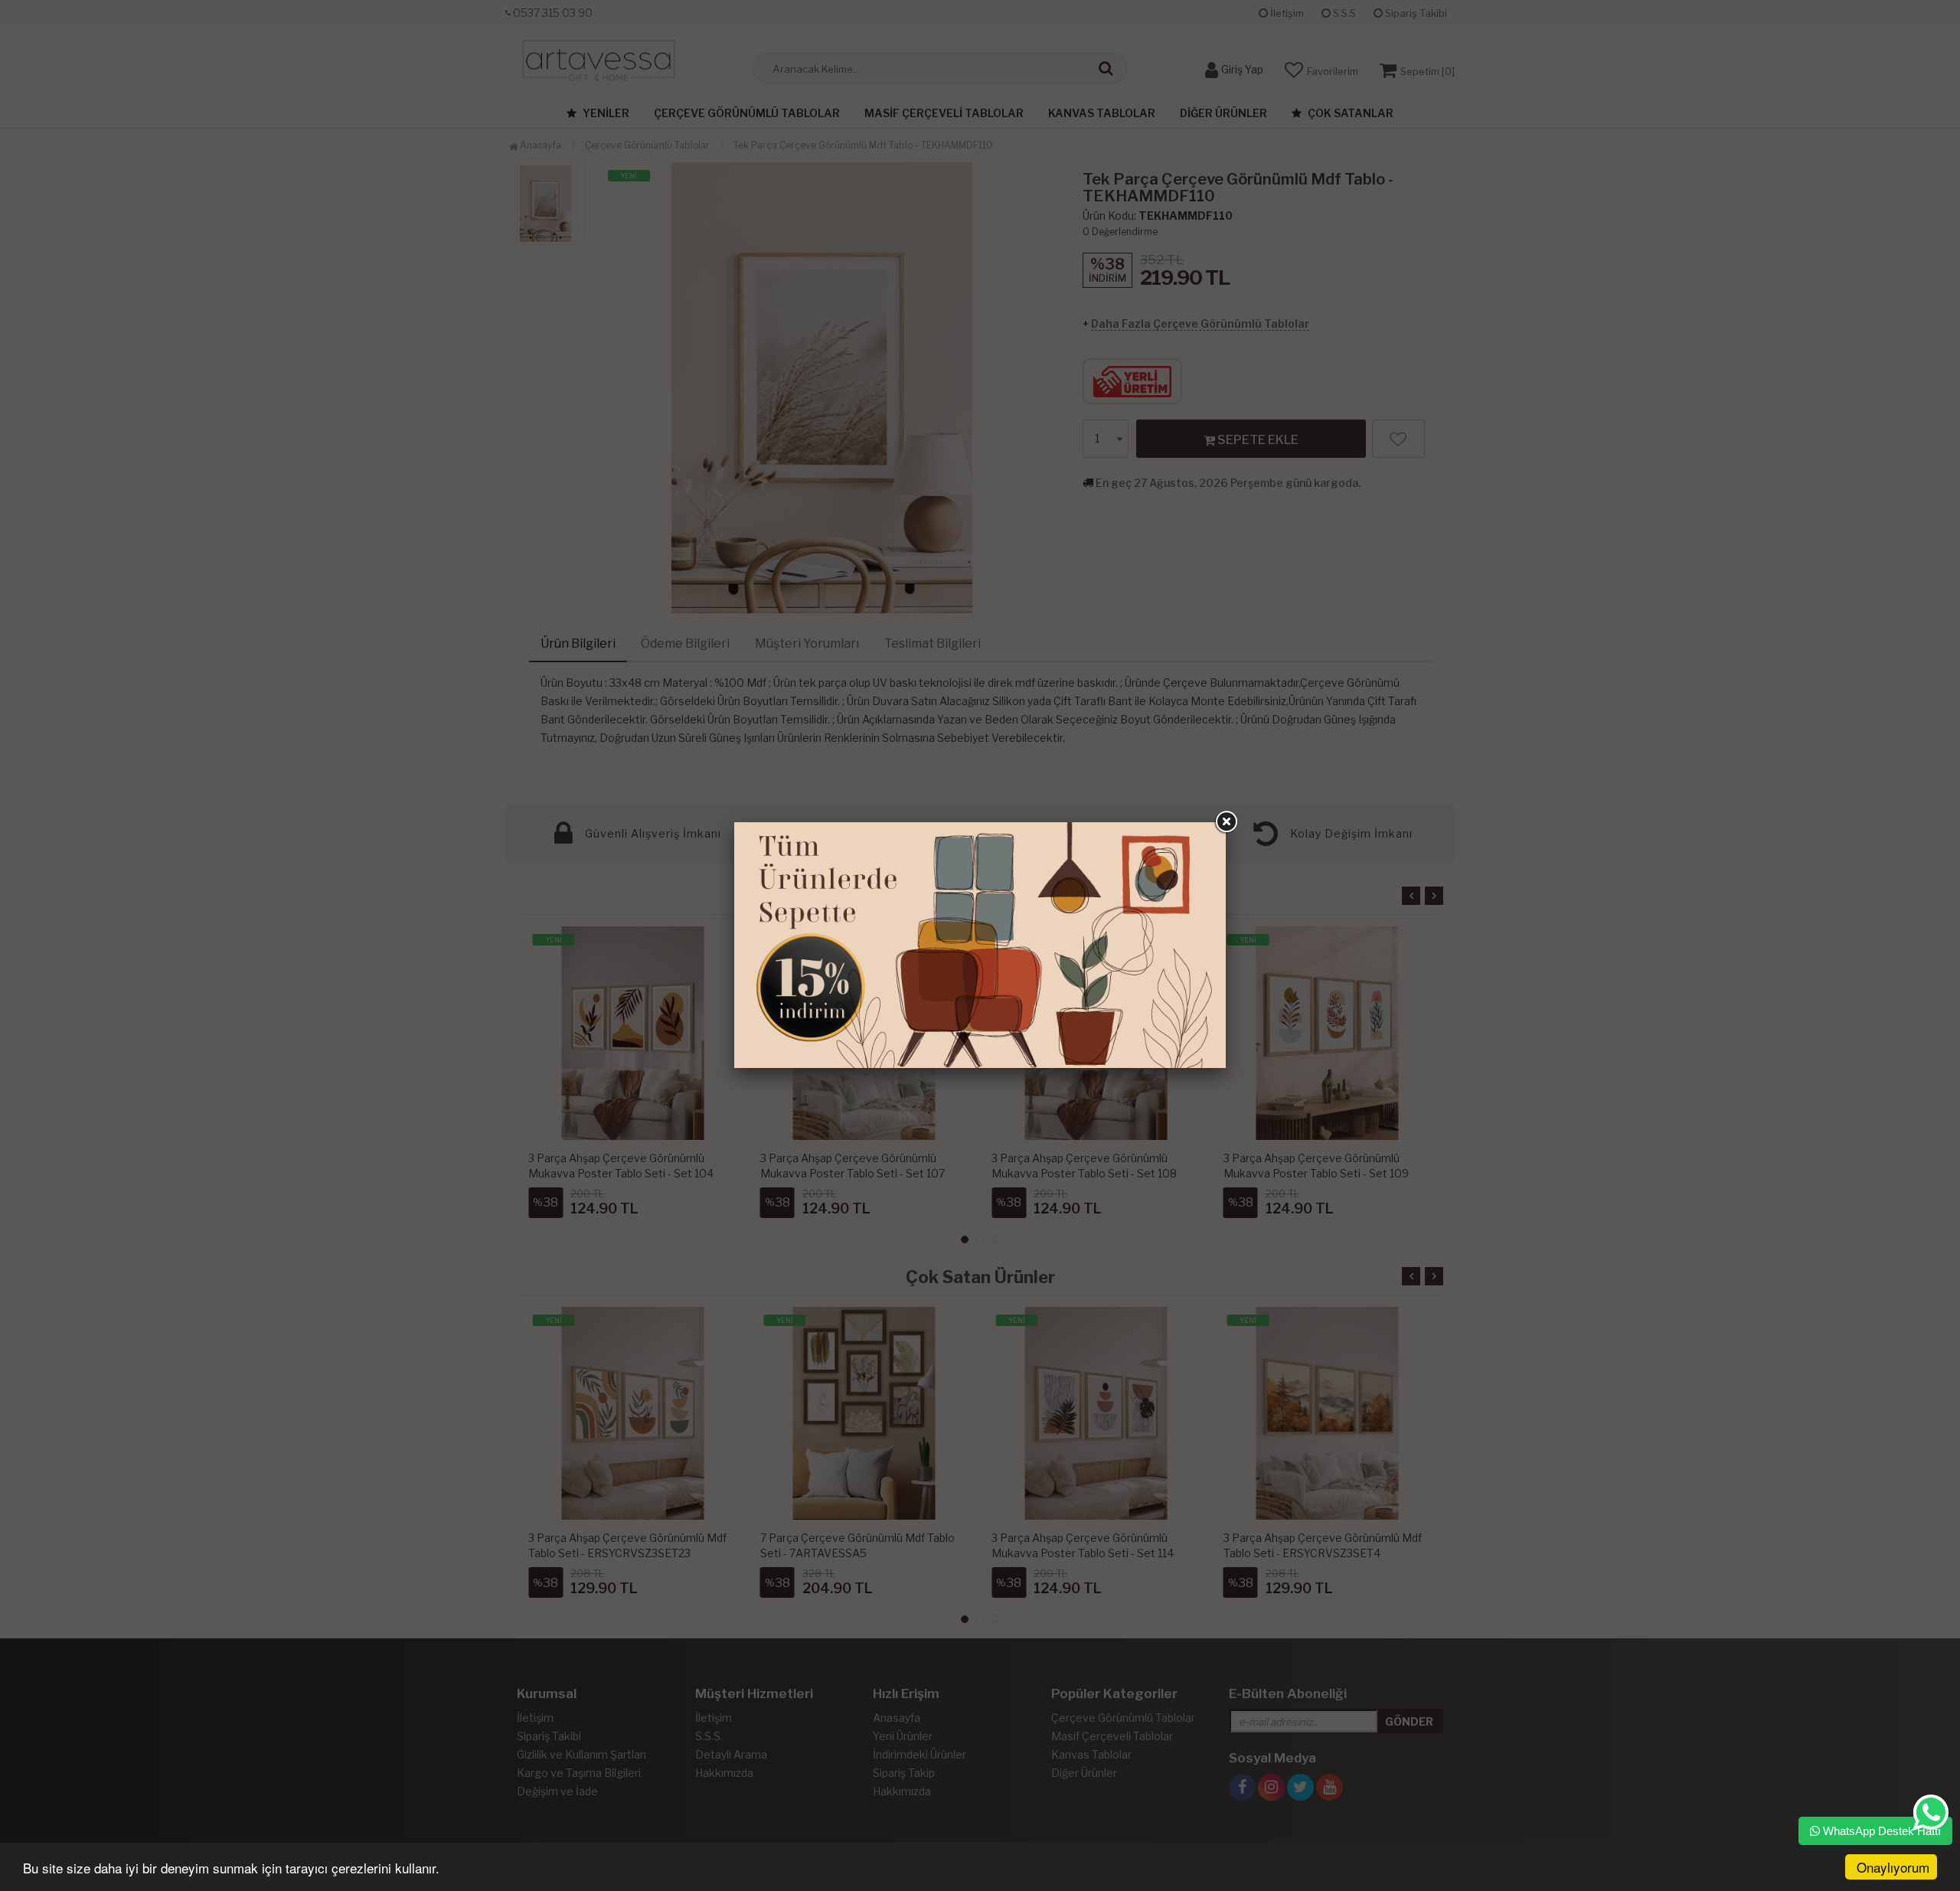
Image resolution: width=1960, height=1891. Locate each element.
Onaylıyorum (1893, 1867)
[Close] (1226, 822)
